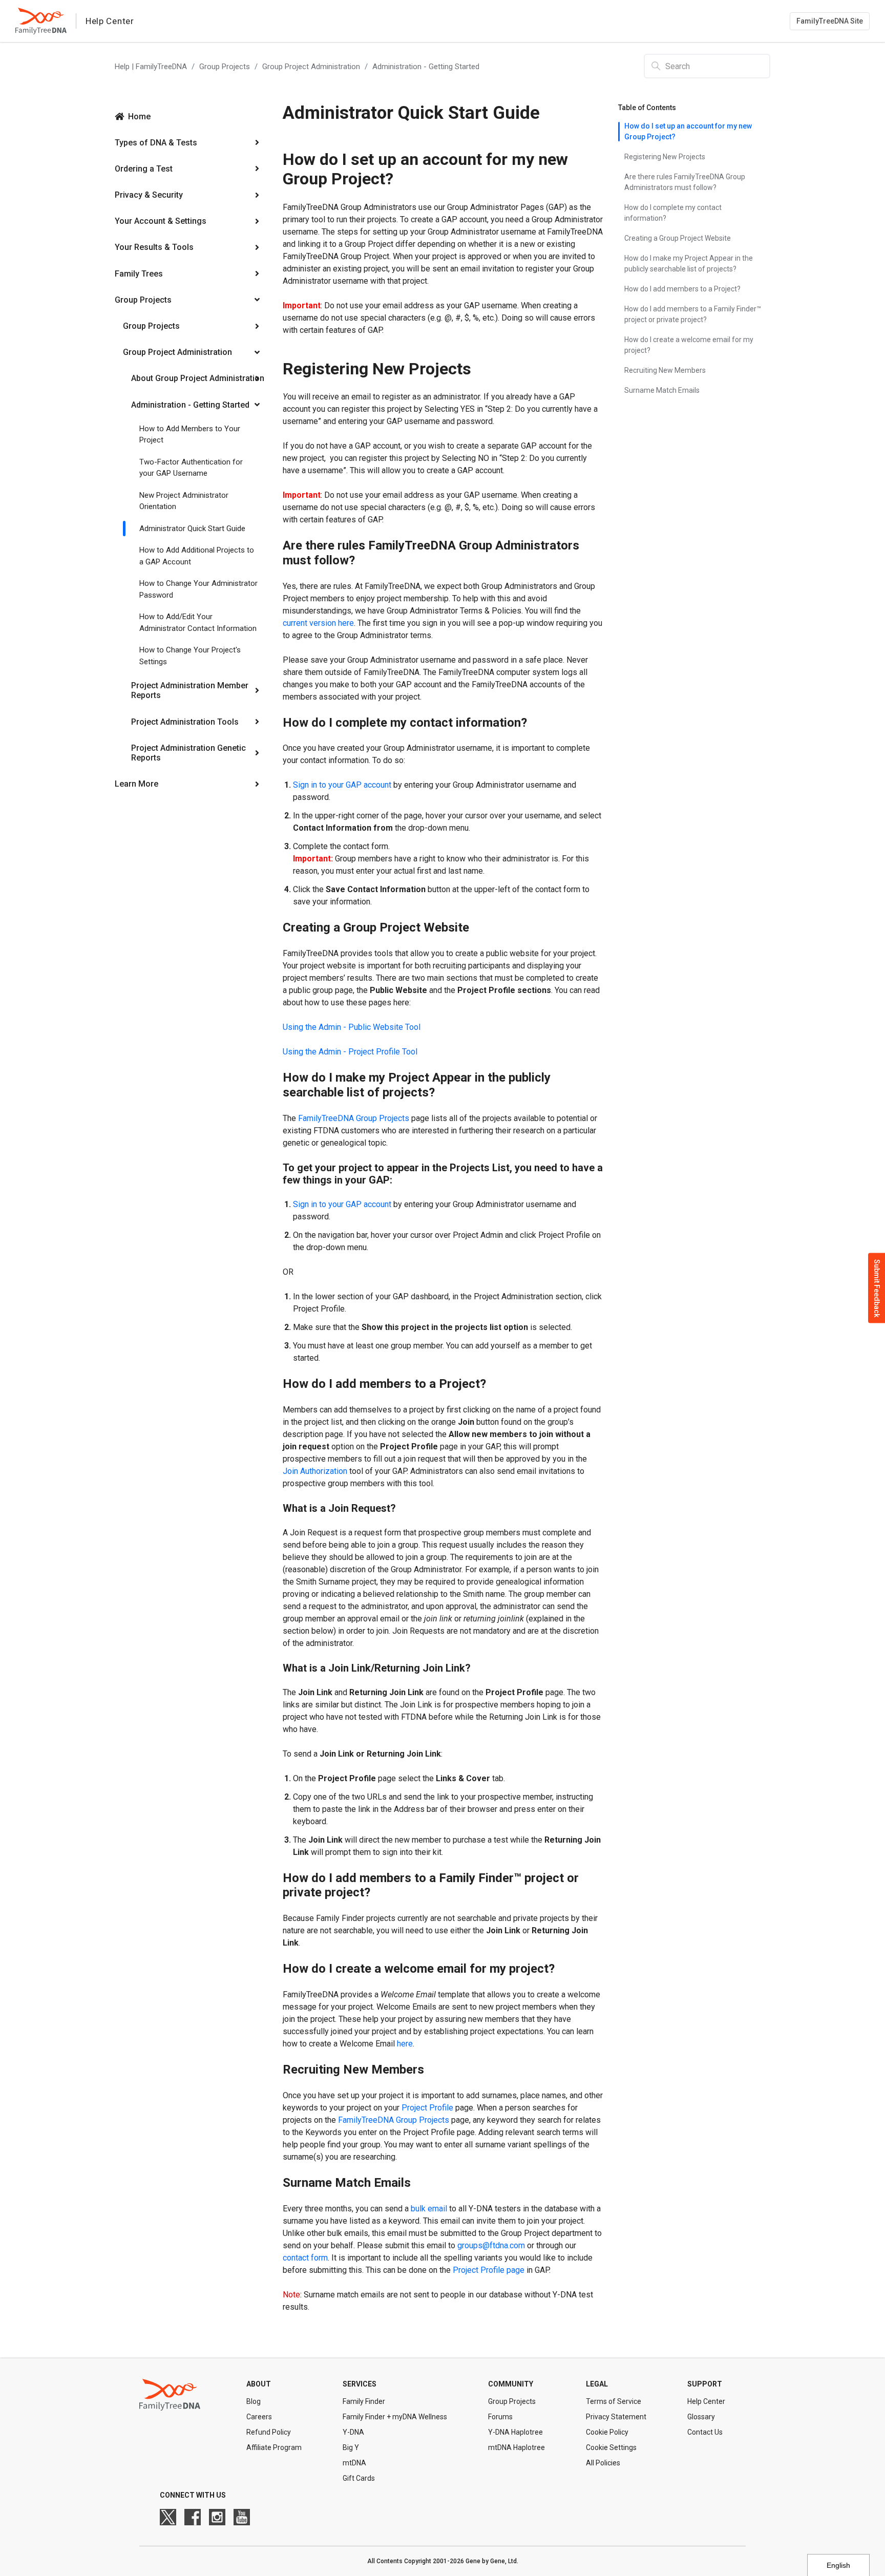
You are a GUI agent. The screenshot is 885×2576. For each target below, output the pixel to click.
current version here (318, 623)
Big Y (351, 2447)
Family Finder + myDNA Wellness (395, 2417)
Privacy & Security (149, 195)
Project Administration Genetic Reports (188, 753)
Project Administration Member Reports (190, 690)
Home (139, 117)
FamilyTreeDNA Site (830, 21)
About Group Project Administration (198, 378)
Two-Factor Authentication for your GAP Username (191, 468)
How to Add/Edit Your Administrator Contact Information (198, 622)
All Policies (603, 2463)
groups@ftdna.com (491, 2245)
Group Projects (225, 67)
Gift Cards (359, 2478)
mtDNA (354, 2463)
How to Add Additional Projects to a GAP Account (197, 556)
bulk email (429, 2209)
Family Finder (364, 2401)
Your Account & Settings (161, 221)
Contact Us (705, 2432)
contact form (305, 2258)
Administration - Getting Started (426, 67)
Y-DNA (353, 2432)
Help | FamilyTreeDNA (151, 67)
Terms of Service (614, 2401)
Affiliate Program (274, 2447)
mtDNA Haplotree (517, 2447)
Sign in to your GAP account (342, 1204)
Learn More (136, 784)
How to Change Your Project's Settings (190, 656)
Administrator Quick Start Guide (192, 529)
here (405, 2044)
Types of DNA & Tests (156, 143)
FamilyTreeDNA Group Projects (354, 1118)
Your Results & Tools (154, 247)
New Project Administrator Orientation (184, 501)
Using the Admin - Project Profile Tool (350, 1052)
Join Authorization (316, 1471)
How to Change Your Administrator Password (198, 589)
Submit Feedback (877, 1288)
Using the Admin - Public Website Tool (352, 1027)
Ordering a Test (144, 169)
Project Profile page (489, 2270)
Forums (500, 2417)
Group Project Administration (311, 67)
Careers (259, 2417)
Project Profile (427, 2108)
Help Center (706, 2401)
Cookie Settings (611, 2447)
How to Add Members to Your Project (190, 435)
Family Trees (139, 274)
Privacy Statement (616, 2417)
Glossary (701, 2417)
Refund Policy (269, 2432)
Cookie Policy (607, 2432)
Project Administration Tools (185, 722)
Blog (254, 2401)
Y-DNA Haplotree (515, 2432)
